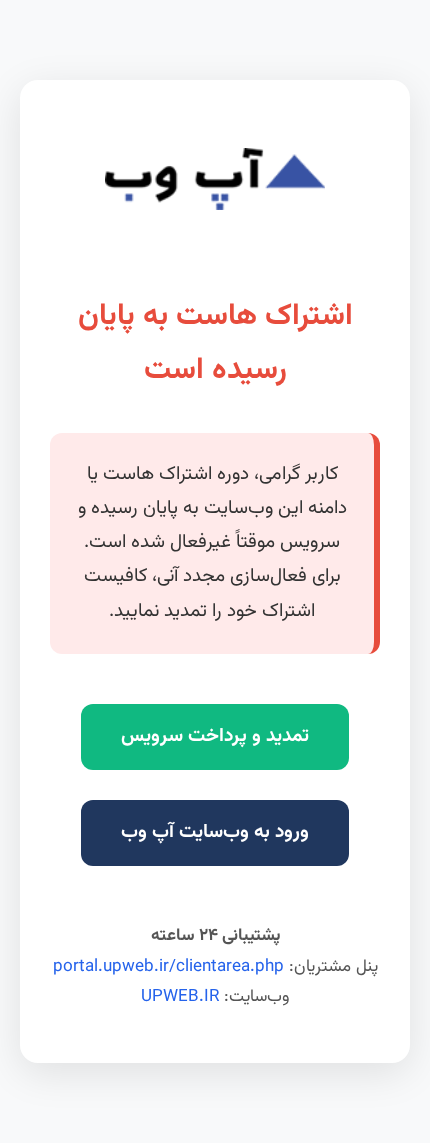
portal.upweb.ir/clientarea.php (168, 967)
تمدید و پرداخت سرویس (215, 736)
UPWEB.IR (180, 997)
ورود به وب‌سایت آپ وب (215, 832)
